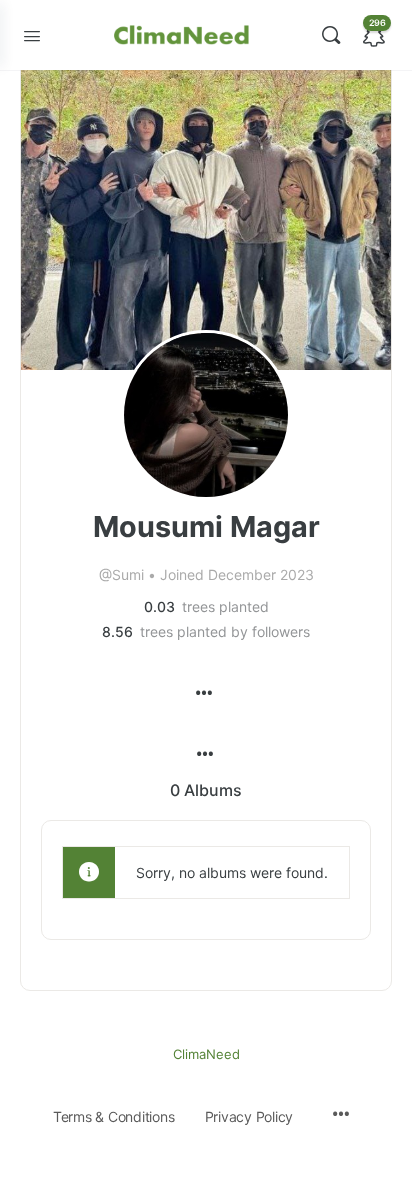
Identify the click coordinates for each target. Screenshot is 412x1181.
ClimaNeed (206, 1054)
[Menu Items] (203, 683)
